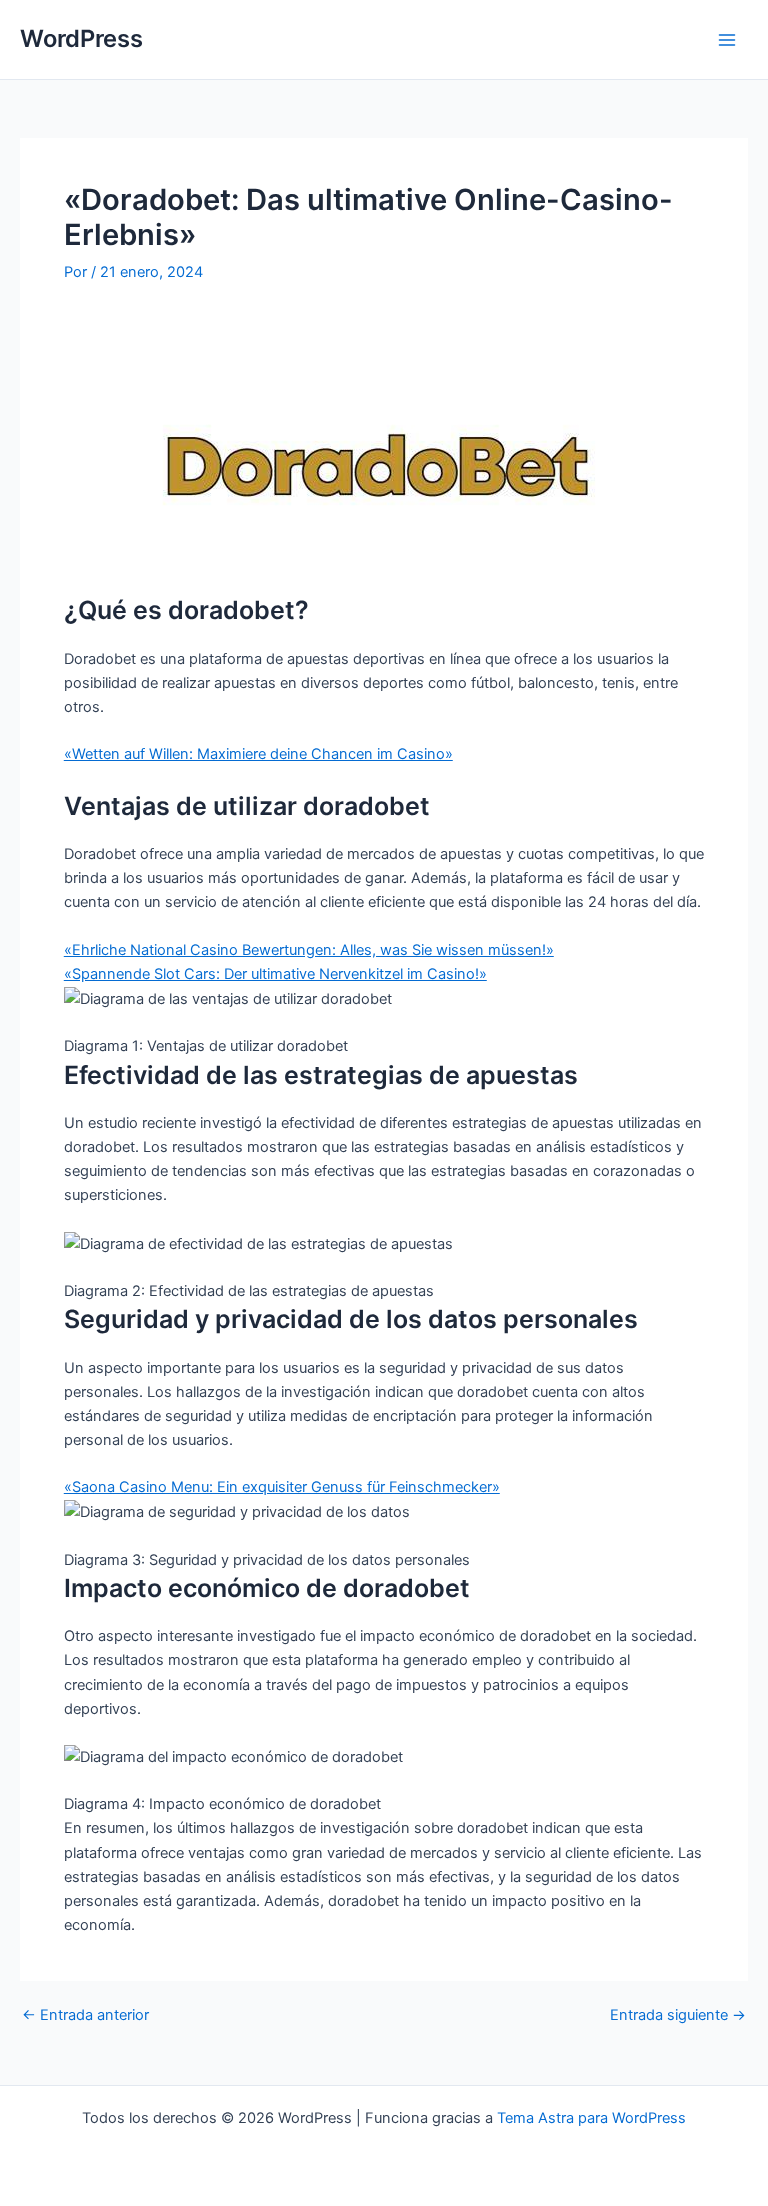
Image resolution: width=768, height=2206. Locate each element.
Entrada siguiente (678, 2015)
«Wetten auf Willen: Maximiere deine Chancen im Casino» (258, 754)
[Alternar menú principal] (727, 40)
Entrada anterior (85, 2015)
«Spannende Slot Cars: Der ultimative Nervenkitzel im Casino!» (275, 974)
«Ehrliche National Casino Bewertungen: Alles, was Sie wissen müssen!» (309, 950)
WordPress (81, 38)
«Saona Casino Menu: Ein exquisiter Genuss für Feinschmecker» (282, 1487)
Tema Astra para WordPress (591, 2118)
